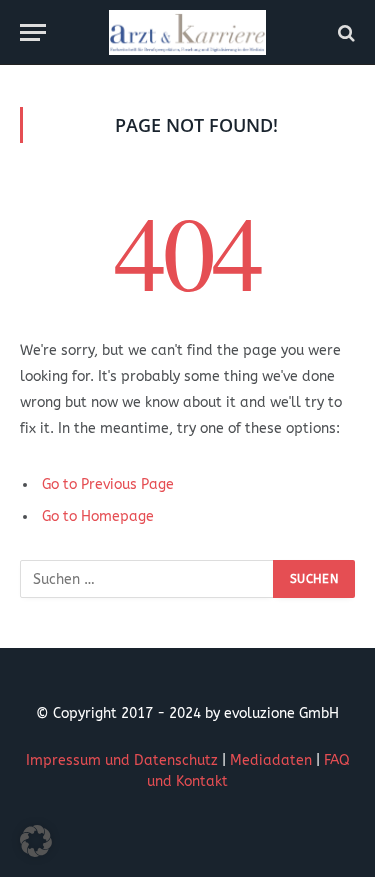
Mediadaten (271, 760)
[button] (36, 841)
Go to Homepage (98, 516)
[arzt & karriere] (187, 32)
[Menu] (33, 32)
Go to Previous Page (108, 484)
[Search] (344, 32)
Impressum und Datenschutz (122, 760)
